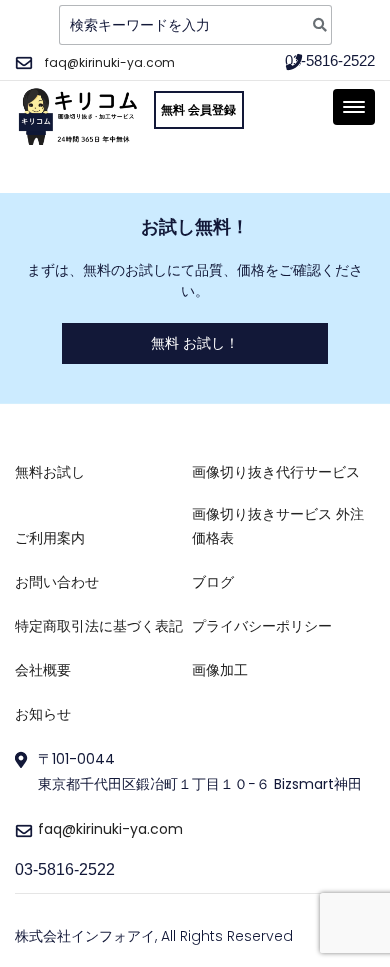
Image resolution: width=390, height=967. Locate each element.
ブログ (213, 582)
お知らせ (43, 714)
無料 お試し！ (195, 343)
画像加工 (220, 670)
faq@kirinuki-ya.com (110, 62)
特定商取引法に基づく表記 (99, 626)
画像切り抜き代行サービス (276, 472)
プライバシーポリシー (262, 626)
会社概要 (43, 670)
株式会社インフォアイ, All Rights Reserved (154, 936)
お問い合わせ (57, 582)
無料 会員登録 (198, 109)
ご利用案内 (50, 538)
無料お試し (50, 472)
